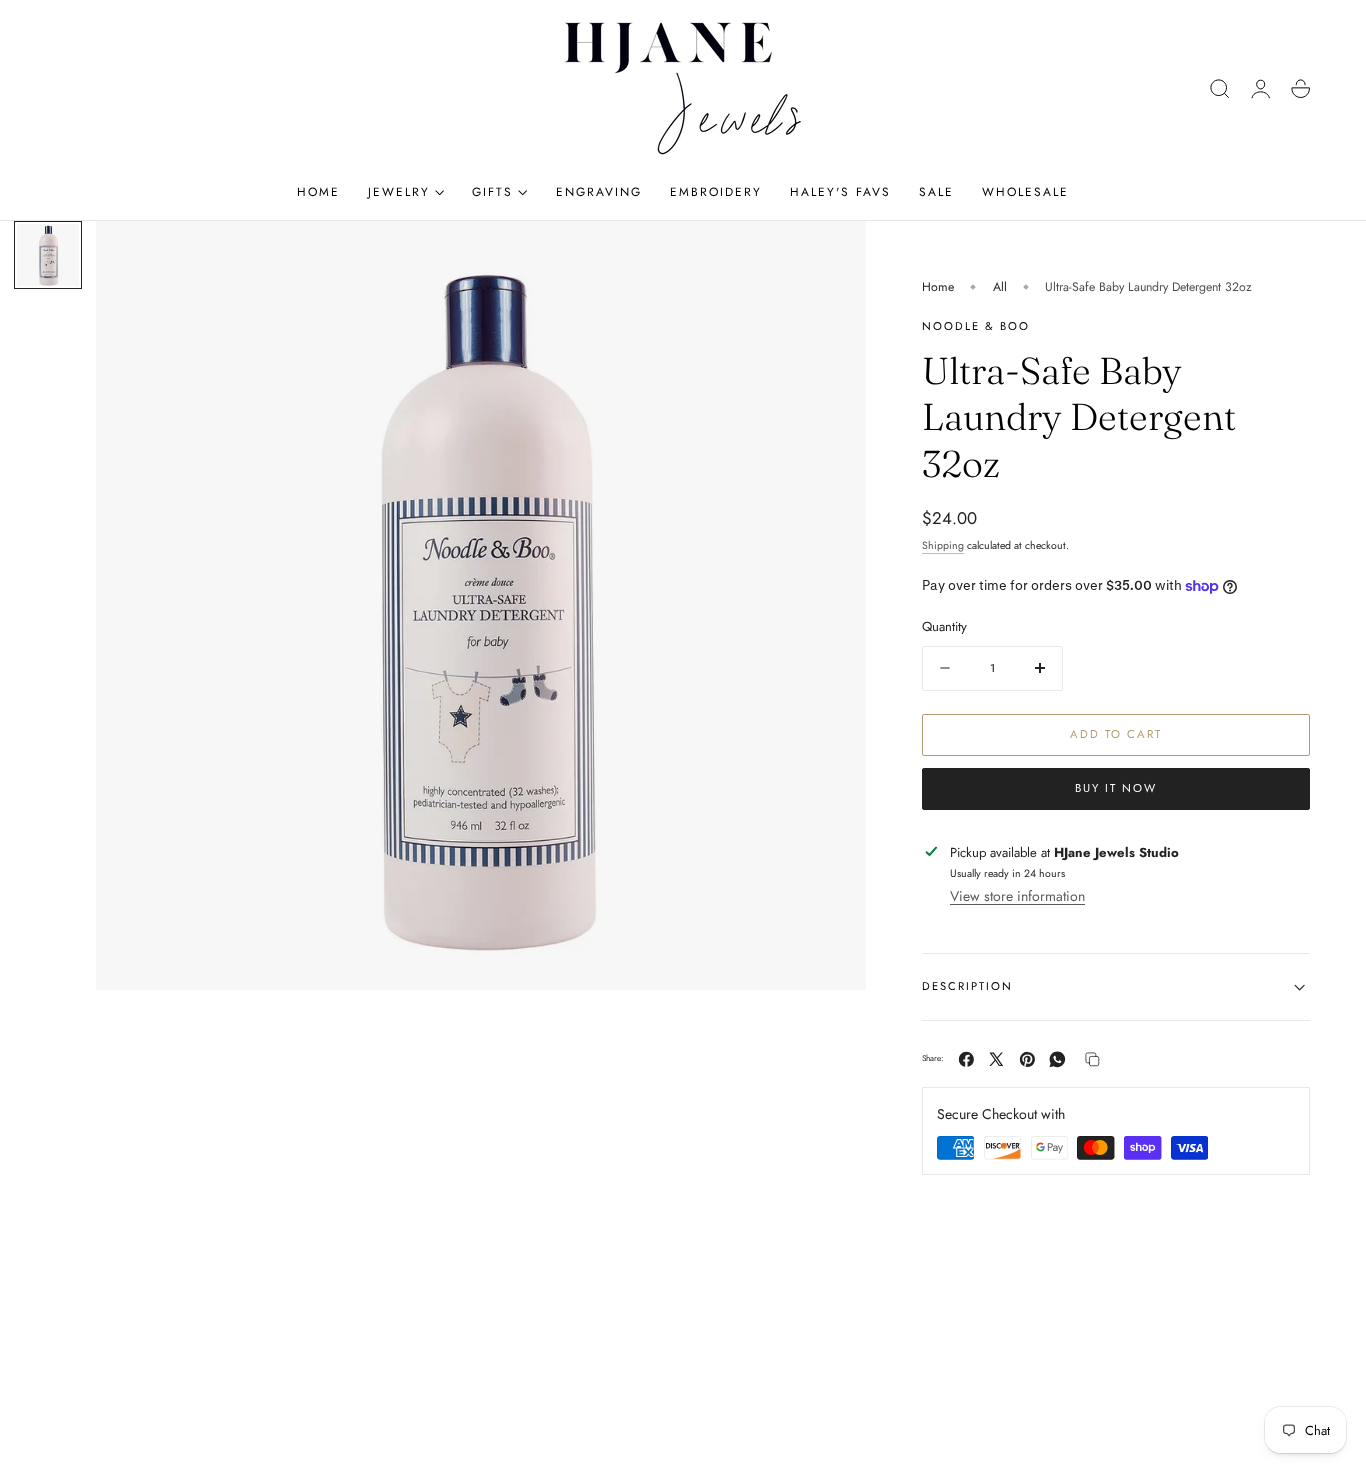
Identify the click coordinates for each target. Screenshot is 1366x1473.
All (1000, 287)
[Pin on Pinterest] (1027, 1059)
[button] (1220, 89)
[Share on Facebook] (966, 1059)
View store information (1017, 896)
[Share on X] (996, 1059)
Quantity (944, 626)
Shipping (943, 545)
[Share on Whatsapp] (1057, 1059)
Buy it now (1116, 788)
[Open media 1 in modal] (831, 256)
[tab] (48, 255)
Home (938, 287)
